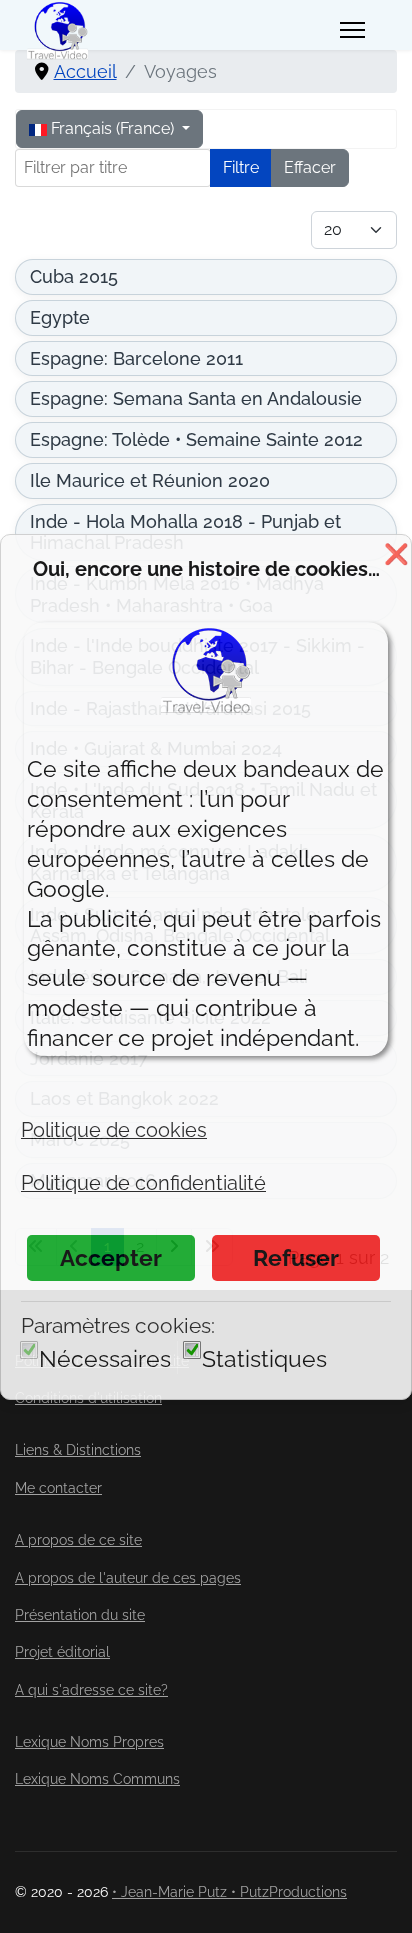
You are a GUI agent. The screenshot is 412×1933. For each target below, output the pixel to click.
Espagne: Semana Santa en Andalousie (196, 398)
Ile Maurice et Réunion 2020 (150, 480)
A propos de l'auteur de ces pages (128, 1578)
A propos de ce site (78, 1540)
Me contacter (58, 1488)
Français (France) (112, 128)
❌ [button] (396, 554)
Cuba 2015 (74, 276)
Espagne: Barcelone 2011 (136, 358)
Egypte (60, 317)
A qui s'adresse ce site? (91, 1690)
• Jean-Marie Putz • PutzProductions (229, 1892)
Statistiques (264, 1358)
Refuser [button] (296, 1257)
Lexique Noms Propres (89, 1742)
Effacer (310, 167)
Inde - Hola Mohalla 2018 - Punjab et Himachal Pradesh (185, 532)
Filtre (241, 167)
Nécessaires (105, 1358)
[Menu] (352, 30)
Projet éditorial (62, 1652)
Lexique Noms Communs (97, 1779)
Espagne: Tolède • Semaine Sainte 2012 (196, 439)
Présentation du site (80, 1615)
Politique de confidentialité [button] (143, 1183)
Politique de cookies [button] (114, 1130)
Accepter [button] (111, 1257)
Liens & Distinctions (78, 1450)
